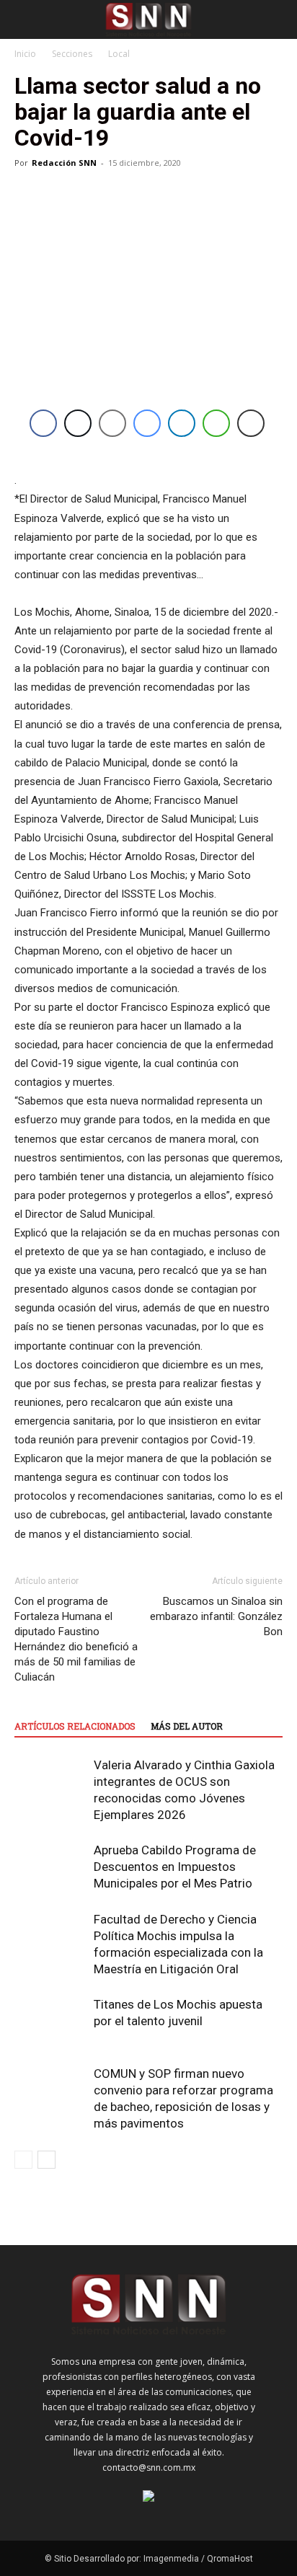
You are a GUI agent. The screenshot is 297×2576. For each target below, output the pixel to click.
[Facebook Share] (43, 423)
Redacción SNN (64, 163)
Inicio (25, 54)
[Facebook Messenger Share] (147, 423)
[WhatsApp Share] (216, 423)
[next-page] (46, 2160)
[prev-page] (23, 2160)
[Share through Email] (112, 423)
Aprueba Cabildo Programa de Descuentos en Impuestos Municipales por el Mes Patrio (175, 1867)
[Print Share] (251, 423)
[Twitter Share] (78, 423)
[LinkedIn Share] (182, 423)
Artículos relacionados (75, 1726)
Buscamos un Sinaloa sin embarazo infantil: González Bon (216, 1616)
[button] (25, 19)
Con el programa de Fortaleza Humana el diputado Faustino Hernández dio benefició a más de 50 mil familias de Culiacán (76, 1639)
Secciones (72, 54)
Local (119, 54)
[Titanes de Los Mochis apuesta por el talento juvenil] (50, 2021)
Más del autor (187, 1726)
